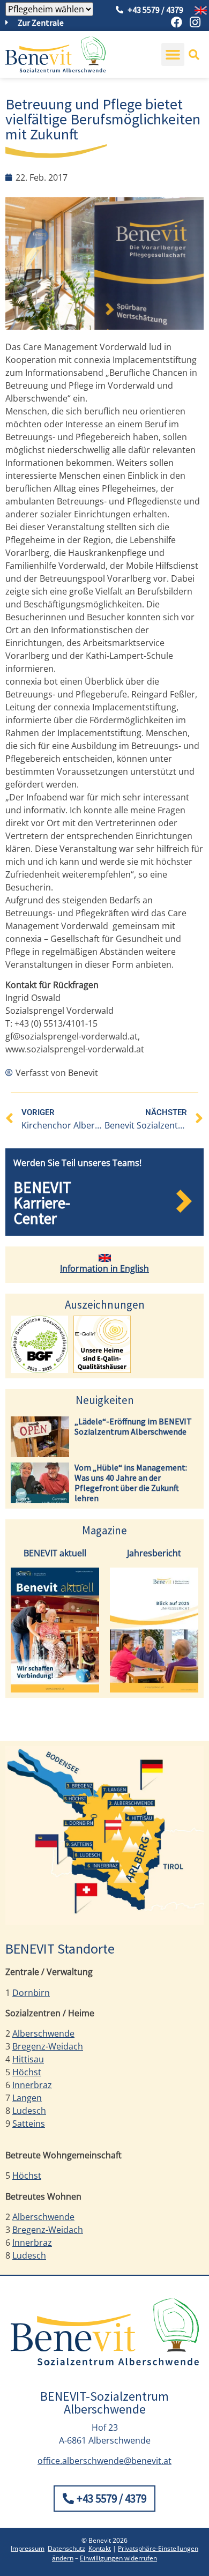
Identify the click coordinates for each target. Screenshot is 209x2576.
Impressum (28, 2548)
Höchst (27, 2072)
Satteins (29, 2124)
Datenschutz (66, 2548)
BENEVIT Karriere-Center (42, 1203)
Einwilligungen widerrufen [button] (118, 2558)
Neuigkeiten (105, 1400)
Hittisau (28, 2059)
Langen (27, 2098)
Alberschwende (43, 2033)
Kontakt (100, 2548)
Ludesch (29, 2111)
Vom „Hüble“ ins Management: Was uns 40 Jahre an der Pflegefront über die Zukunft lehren (131, 1483)
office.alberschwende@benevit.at (104, 2461)
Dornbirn (31, 1993)
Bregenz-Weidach (48, 2046)
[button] (173, 55)
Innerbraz (32, 2085)
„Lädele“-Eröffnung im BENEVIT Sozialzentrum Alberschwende (133, 1426)
